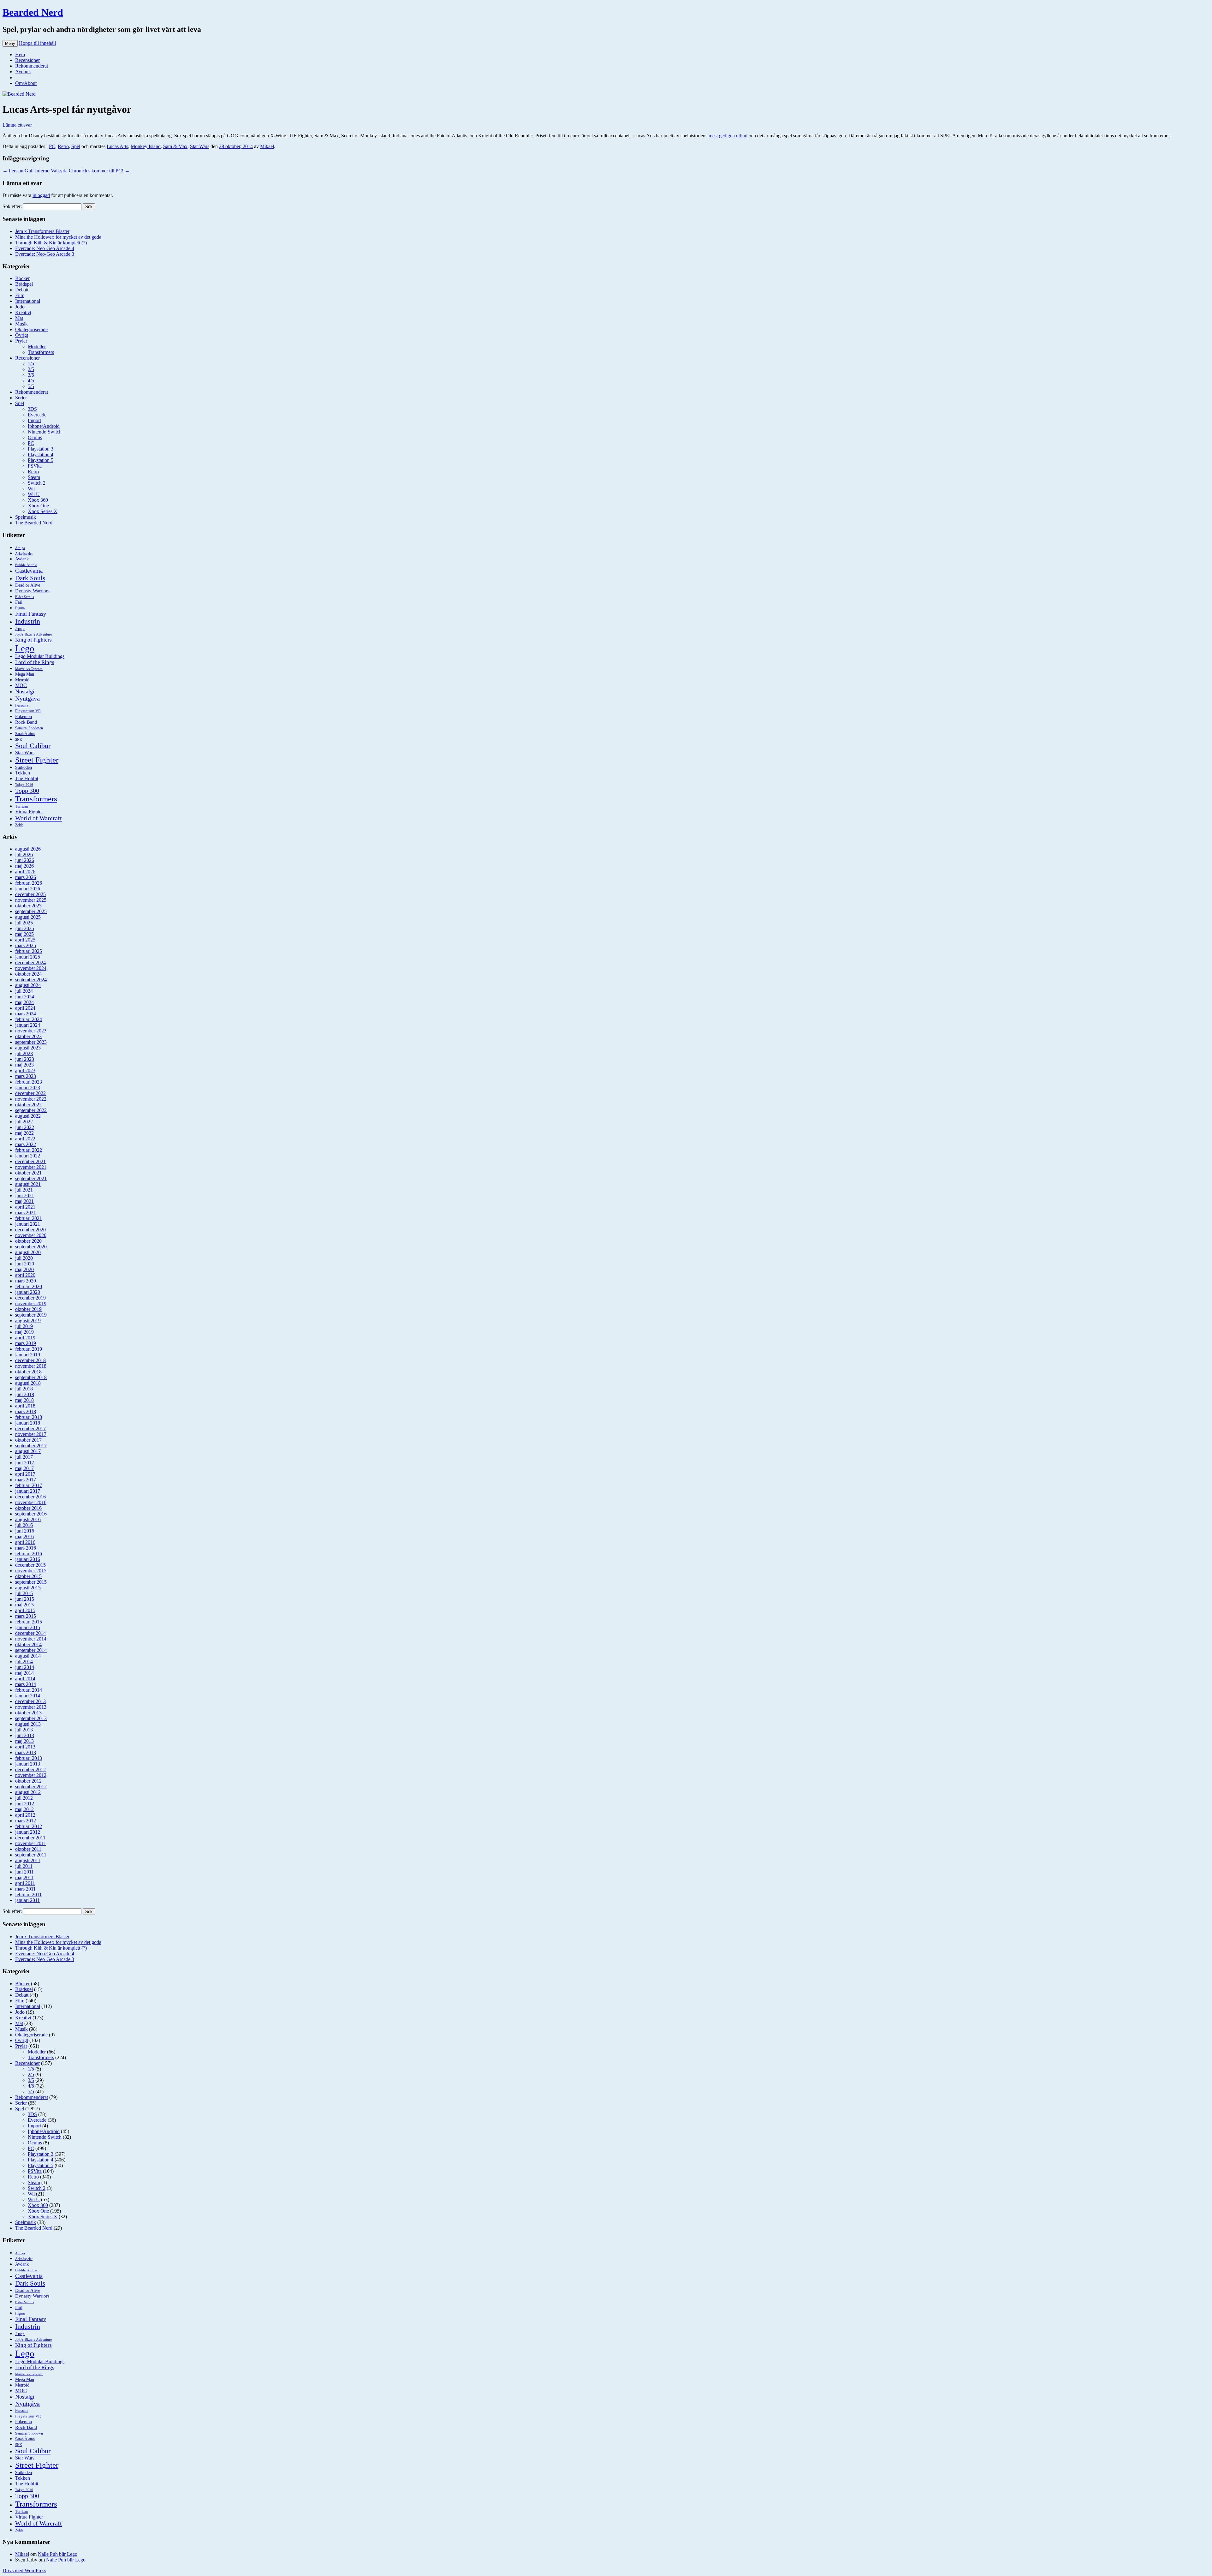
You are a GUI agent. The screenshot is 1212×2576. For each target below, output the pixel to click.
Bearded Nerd (33, 12)
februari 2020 (29, 1286)
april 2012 (25, 1815)
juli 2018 (24, 1389)
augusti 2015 (28, 1588)
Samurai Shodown (29, 728)
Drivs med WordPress (24, 2570)
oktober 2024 (28, 974)
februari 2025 (29, 951)
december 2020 (30, 1230)
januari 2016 (28, 1559)
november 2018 (31, 1366)
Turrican (21, 807)
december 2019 (30, 1298)
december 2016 (30, 1497)
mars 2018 (26, 1411)
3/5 (31, 375)
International (28, 301)
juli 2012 (24, 1798)
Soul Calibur (33, 746)
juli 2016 (24, 1525)
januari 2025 (28, 957)
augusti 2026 (28, 849)
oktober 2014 (28, 1644)
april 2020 (25, 1275)
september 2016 (31, 1514)
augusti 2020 (28, 1252)
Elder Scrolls (24, 597)
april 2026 (25, 872)
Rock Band (26, 722)
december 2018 (30, 1360)
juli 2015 (24, 1593)
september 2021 (31, 1178)
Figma (20, 608)
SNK (19, 740)
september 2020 (31, 1247)
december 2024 (30, 962)
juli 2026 (24, 855)
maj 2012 (24, 1809)
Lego (25, 648)
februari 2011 (28, 1895)
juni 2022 (25, 1127)
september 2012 (31, 1787)
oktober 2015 (28, 1576)
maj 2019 (24, 1332)
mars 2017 (26, 1480)
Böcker (22, 278)
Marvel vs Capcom (29, 669)
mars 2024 (26, 1014)
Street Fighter (37, 760)
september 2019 (31, 1315)
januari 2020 (28, 1292)
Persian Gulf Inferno (26, 171)
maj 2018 (24, 1400)
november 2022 (31, 1099)
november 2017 (31, 1434)
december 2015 (30, 1565)
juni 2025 (25, 928)
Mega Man (25, 674)
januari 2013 (28, 1764)
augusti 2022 (28, 1116)
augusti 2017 (28, 1451)
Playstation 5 (41, 460)
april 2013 (25, 1747)
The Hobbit (27, 778)
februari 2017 (29, 1485)
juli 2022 (24, 1122)
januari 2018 (28, 1423)
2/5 (31, 369)
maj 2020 (24, 1269)
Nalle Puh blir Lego (58, 2554)
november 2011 (31, 1843)
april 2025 (25, 940)
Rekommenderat (32, 66)
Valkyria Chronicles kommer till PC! (90, 171)
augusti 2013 (28, 1724)
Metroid (22, 680)
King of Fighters (33, 640)
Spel (76, 146)
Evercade (37, 415)
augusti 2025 (28, 917)
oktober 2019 (28, 1309)
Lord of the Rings (35, 662)
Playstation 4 (41, 454)
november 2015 (31, 1571)
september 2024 (31, 980)
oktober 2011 (28, 1849)
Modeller (37, 347)
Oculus (35, 437)
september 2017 (31, 1446)
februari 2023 (29, 1082)
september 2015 (31, 1582)
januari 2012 (28, 1832)
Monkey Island (146, 146)
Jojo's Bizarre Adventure (33, 634)
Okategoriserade (31, 329)
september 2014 (31, 1650)
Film (20, 295)
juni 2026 (25, 860)
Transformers (41, 352)
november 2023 (31, 1031)
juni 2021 (25, 1195)
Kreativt (23, 312)
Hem (20, 54)
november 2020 (31, 1235)
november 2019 (31, 1303)
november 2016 (31, 1502)
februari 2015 (29, 1622)
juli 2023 (24, 1053)
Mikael (267, 146)
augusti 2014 (28, 1656)
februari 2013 (29, 1758)
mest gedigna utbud (728, 136)
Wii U (34, 494)
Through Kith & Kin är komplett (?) (51, 243)
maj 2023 (24, 1065)
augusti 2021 (28, 1184)
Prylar (21, 341)
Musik (21, 324)
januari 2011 (27, 1900)
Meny (10, 43)
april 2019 (25, 1338)
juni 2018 (25, 1394)
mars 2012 (26, 1821)
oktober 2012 (28, 1781)
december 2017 (30, 1428)
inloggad (41, 195)
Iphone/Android (44, 426)
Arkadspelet (24, 553)
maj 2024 (24, 1002)
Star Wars (200, 146)
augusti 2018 (28, 1383)
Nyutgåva (27, 698)
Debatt (22, 290)
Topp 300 (27, 791)
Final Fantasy (31, 614)
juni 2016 (25, 1531)
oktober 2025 (28, 906)
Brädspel (24, 284)
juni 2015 (25, 1599)
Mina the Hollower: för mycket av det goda (58, 237)
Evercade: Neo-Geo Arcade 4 (45, 248)
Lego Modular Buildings (40, 656)
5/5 (31, 386)
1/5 (31, 364)
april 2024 (25, 1008)
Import (34, 420)
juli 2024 (24, 991)
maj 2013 (24, 1741)
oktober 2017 (28, 1440)
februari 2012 (29, 1826)
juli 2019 (24, 1326)
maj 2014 (24, 1673)
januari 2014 (28, 1696)
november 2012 (31, 1775)
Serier (21, 398)
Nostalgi (25, 691)
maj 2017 (24, 1468)
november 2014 (31, 1639)
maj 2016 (24, 1536)
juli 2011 (24, 1866)
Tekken (23, 773)
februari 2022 (29, 1150)
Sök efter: (12, 206)
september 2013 (31, 1718)
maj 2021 (24, 1201)
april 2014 (25, 1679)
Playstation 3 (41, 449)
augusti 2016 (28, 1519)
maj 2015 (24, 1605)
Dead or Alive (28, 585)
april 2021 (25, 1207)
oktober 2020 (28, 1241)
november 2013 (31, 1707)
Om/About (26, 83)
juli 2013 (24, 1730)
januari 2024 (28, 1025)
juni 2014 (25, 1667)
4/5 (31, 381)
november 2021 (31, 1167)
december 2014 (30, 1633)
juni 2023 (25, 1059)
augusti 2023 (28, 1048)
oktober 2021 (28, 1173)
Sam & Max (175, 146)
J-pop (20, 629)
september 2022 (31, 1110)
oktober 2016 (28, 1508)
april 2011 (25, 1883)
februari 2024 (29, 1019)
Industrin (28, 621)
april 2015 (25, 1610)
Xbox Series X (43, 511)
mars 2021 (26, 1213)
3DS (32, 409)
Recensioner (27, 60)
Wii (31, 489)
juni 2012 (25, 1804)
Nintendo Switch (45, 432)
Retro (63, 146)
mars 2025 (26, 945)
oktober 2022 (28, 1105)
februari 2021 (29, 1218)
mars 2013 (26, 1752)
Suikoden (24, 767)
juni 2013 (25, 1735)
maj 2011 (24, 1877)
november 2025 (31, 900)
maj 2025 (24, 934)
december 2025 (30, 894)
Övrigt (22, 335)
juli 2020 (24, 1258)
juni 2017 (25, 1463)
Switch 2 (37, 483)
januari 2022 (28, 1156)
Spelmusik (26, 517)
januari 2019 (28, 1355)
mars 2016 (26, 1548)
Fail (19, 602)
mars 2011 (25, 1889)
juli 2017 (24, 1457)
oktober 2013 (28, 1713)
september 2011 (31, 1855)
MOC (21, 685)
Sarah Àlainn (25, 734)
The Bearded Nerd (34, 523)
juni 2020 (25, 1264)
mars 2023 (26, 1076)
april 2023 (25, 1070)
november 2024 (31, 968)
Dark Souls (30, 578)
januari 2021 (28, 1224)
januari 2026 (28, 889)
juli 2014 (24, 1662)
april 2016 (25, 1542)
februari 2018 (29, 1417)
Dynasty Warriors (32, 591)
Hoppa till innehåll (37, 43)
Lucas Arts (117, 146)
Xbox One (38, 506)
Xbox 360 (38, 500)
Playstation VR (28, 711)
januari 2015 (28, 1627)
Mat (19, 318)
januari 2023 (28, 1088)
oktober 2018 (28, 1372)
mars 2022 (26, 1144)
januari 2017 (28, 1491)
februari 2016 (29, 1554)
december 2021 (30, 1161)
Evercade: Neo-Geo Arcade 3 (45, 254)
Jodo (20, 307)
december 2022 (30, 1093)
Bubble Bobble (26, 565)
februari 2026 (29, 883)
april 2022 (25, 1139)
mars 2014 (26, 1684)
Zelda (19, 825)
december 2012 (30, 1769)
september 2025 (31, 911)
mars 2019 (26, 1343)
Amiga (20, 548)
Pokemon (24, 716)
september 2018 (31, 1377)
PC (52, 146)
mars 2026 (26, 877)
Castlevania (29, 571)
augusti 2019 (28, 1321)
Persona (22, 705)
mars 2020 (26, 1281)
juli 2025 (24, 923)
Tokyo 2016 (24, 785)
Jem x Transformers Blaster (42, 231)
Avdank (23, 72)
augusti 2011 (28, 1860)
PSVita (35, 466)
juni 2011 (24, 1872)
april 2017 (25, 1474)
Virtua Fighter (29, 812)
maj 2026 (24, 866)
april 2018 (25, 1406)
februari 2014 (29, 1690)
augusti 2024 (28, 985)
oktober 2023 (28, 1036)
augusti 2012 (28, 1792)
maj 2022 (24, 1133)
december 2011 (30, 1838)
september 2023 (31, 1042)
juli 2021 (24, 1190)
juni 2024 (25, 997)
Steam (34, 477)
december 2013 (30, 1701)
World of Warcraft (39, 818)
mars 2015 (26, 1616)
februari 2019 (29, 1349)
